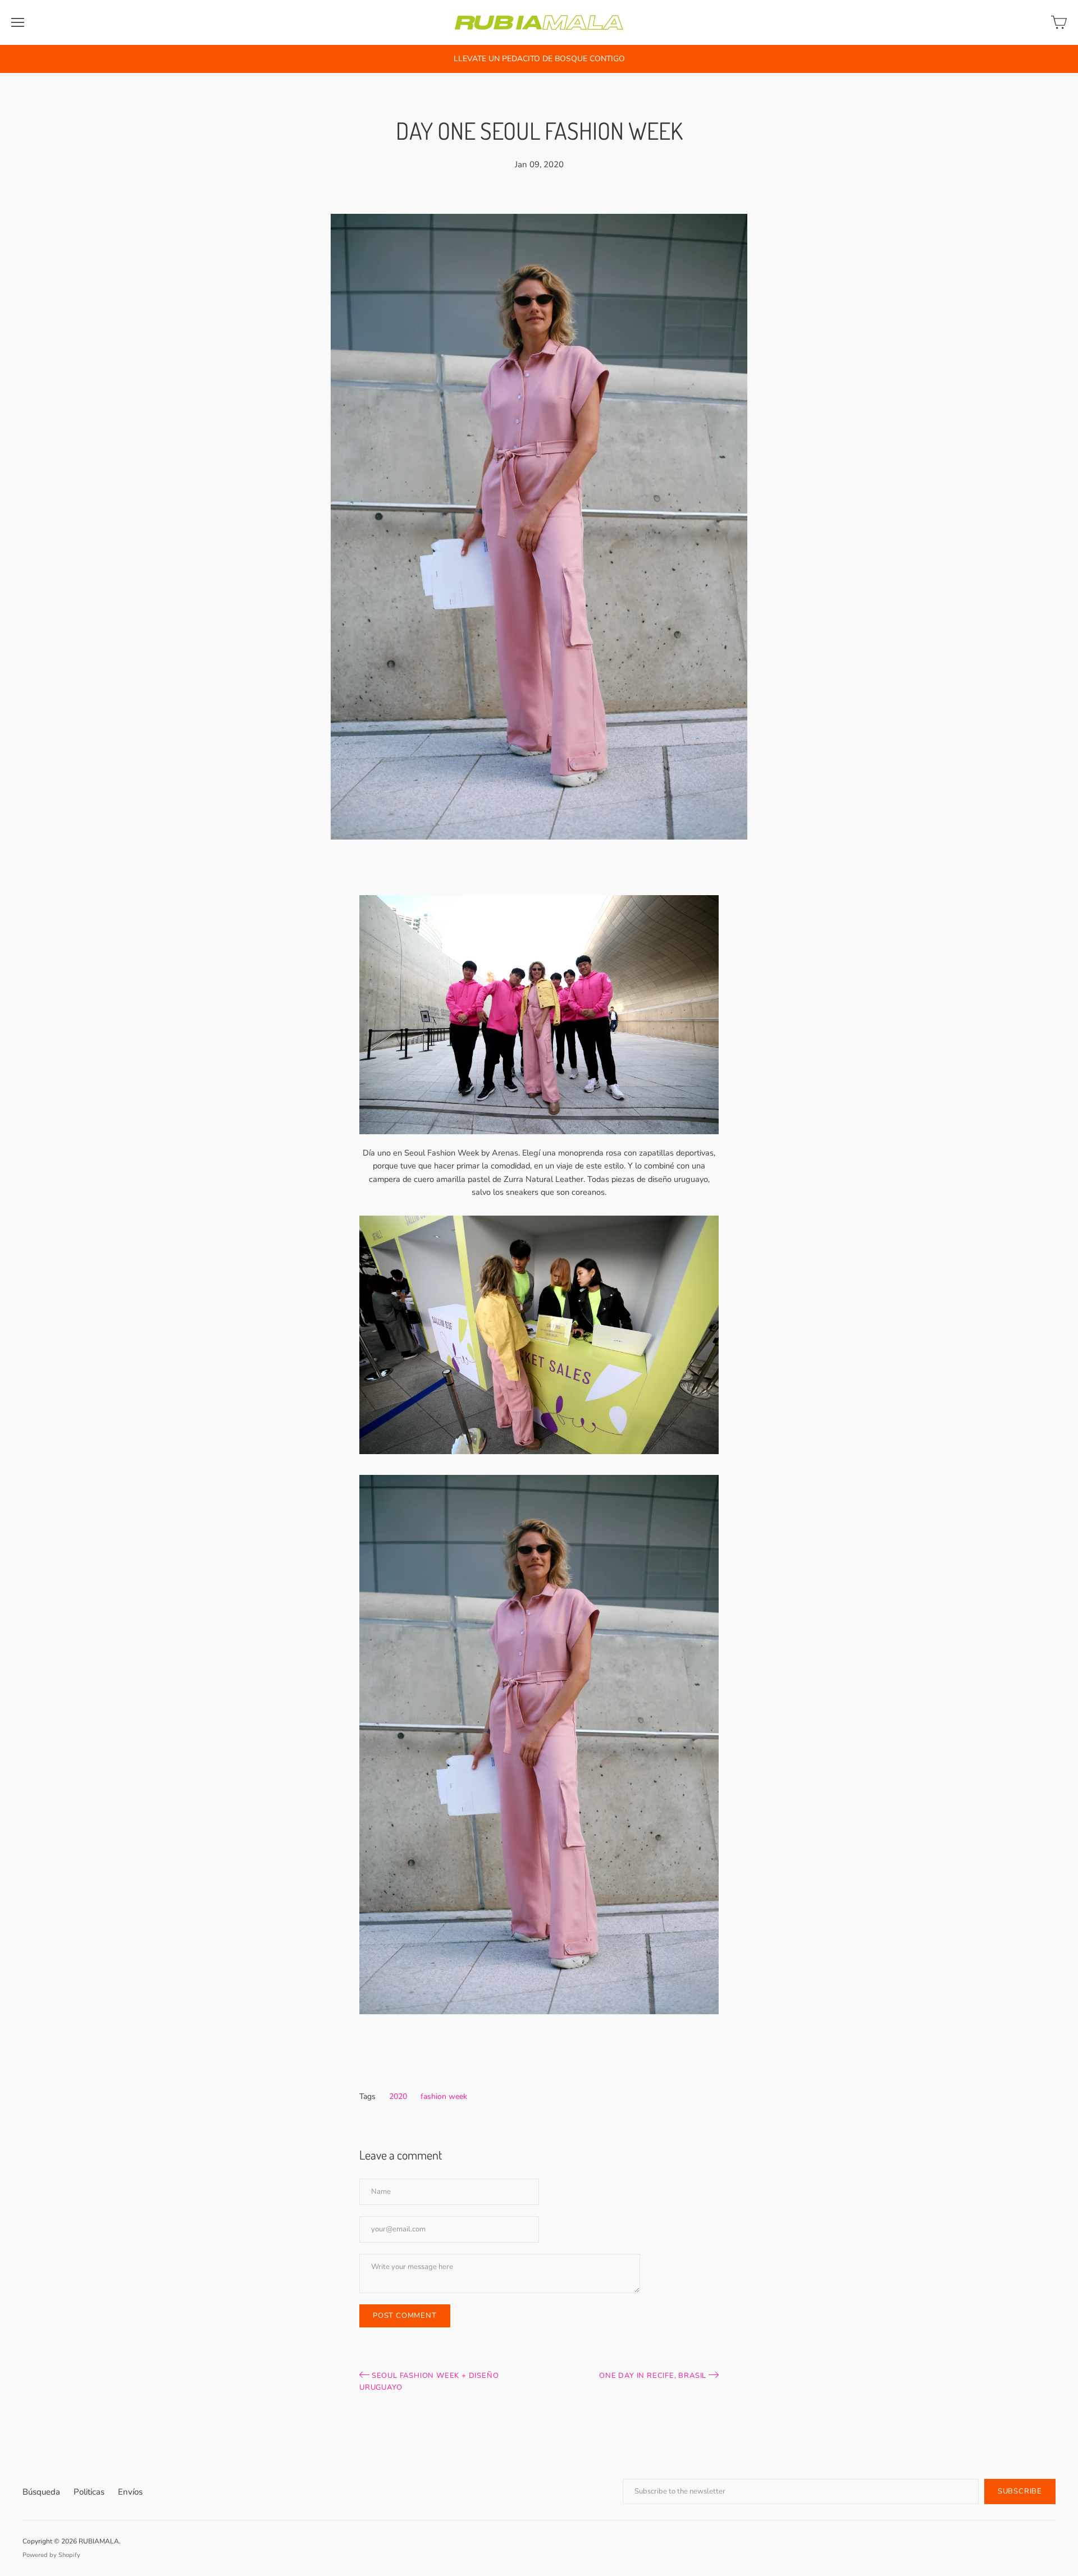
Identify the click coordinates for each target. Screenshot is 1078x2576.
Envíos (130, 2492)
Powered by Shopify (51, 2555)
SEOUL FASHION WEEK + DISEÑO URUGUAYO (429, 2382)
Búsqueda (41, 2492)
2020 (398, 2096)
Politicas (89, 2492)
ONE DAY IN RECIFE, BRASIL (654, 2376)
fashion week (444, 2096)
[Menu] (18, 22)
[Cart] (1059, 22)
